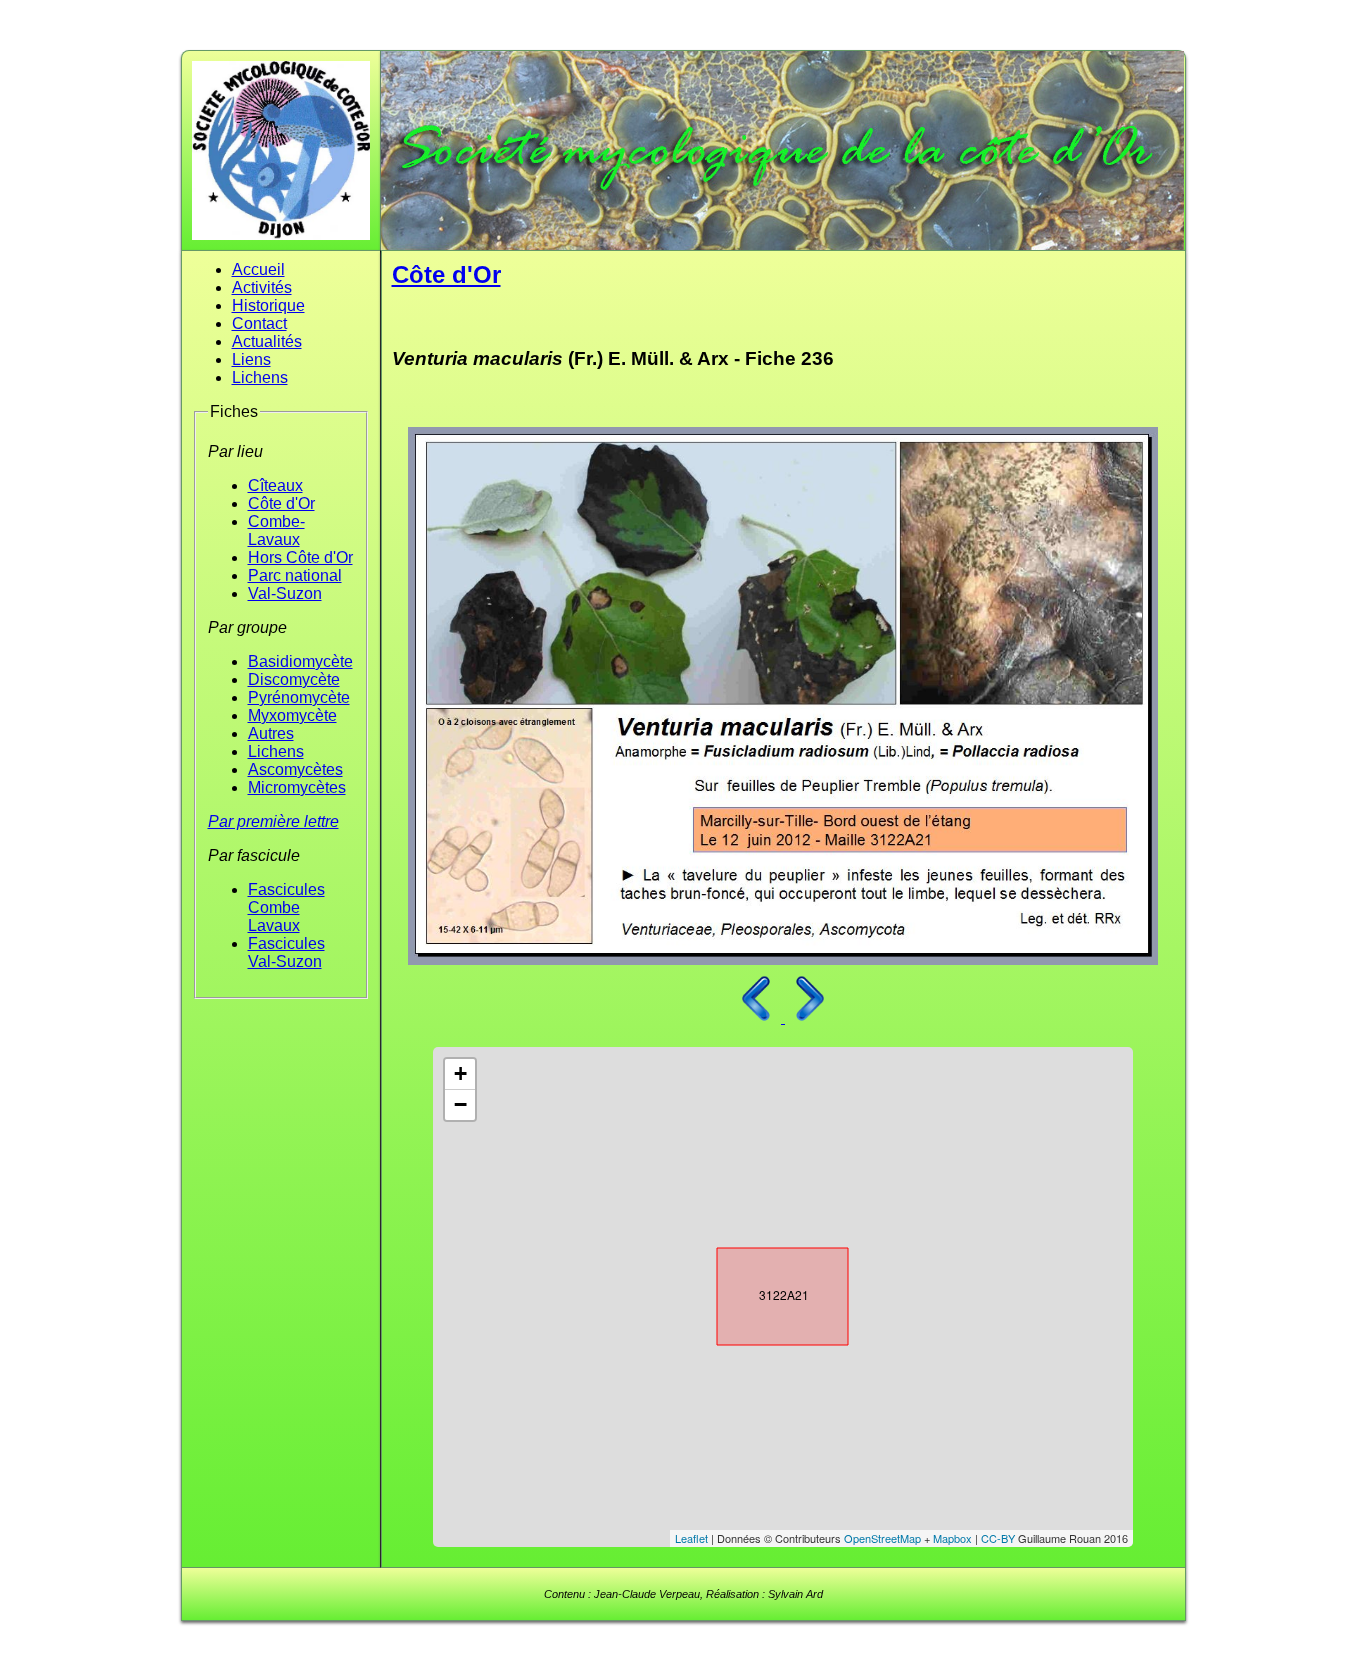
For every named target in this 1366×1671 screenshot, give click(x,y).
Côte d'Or (281, 503)
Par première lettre (273, 821)
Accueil (258, 269)
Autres (271, 733)
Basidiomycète (300, 661)
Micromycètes (297, 787)
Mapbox (952, 1538)
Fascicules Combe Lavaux (286, 907)
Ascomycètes (295, 769)
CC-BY (998, 1538)
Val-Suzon (285, 593)
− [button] (460, 1104)
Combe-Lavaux (276, 530)
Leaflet (691, 1538)
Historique (268, 305)
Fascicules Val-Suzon (286, 952)
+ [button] (460, 1073)
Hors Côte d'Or (300, 557)
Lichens (260, 377)
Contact (259, 323)
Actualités (267, 341)
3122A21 (765, 1292)
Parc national (295, 575)
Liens (251, 359)
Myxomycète (292, 715)
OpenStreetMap (882, 1538)
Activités (262, 287)
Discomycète (294, 679)
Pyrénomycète (299, 697)
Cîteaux (275, 485)
